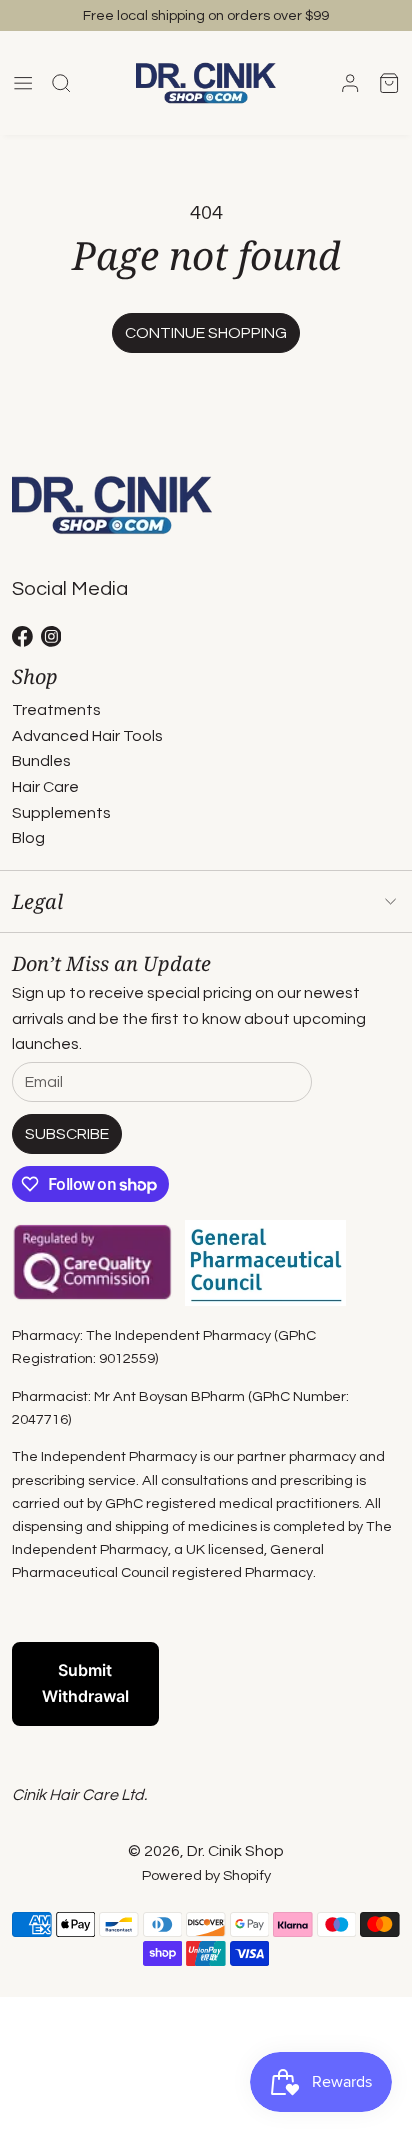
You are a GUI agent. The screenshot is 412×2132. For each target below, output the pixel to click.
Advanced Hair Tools (87, 736)
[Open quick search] (61, 83)
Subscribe (67, 1134)
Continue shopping (206, 333)
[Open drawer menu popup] (23, 83)
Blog (28, 838)
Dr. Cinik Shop (235, 1851)
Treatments (56, 710)
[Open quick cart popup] (389, 83)
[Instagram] (51, 636)
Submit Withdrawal (85, 1683)
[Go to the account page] (350, 83)
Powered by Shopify (206, 1875)
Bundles (41, 761)
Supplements (61, 813)
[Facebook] (22, 636)
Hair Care (45, 787)
